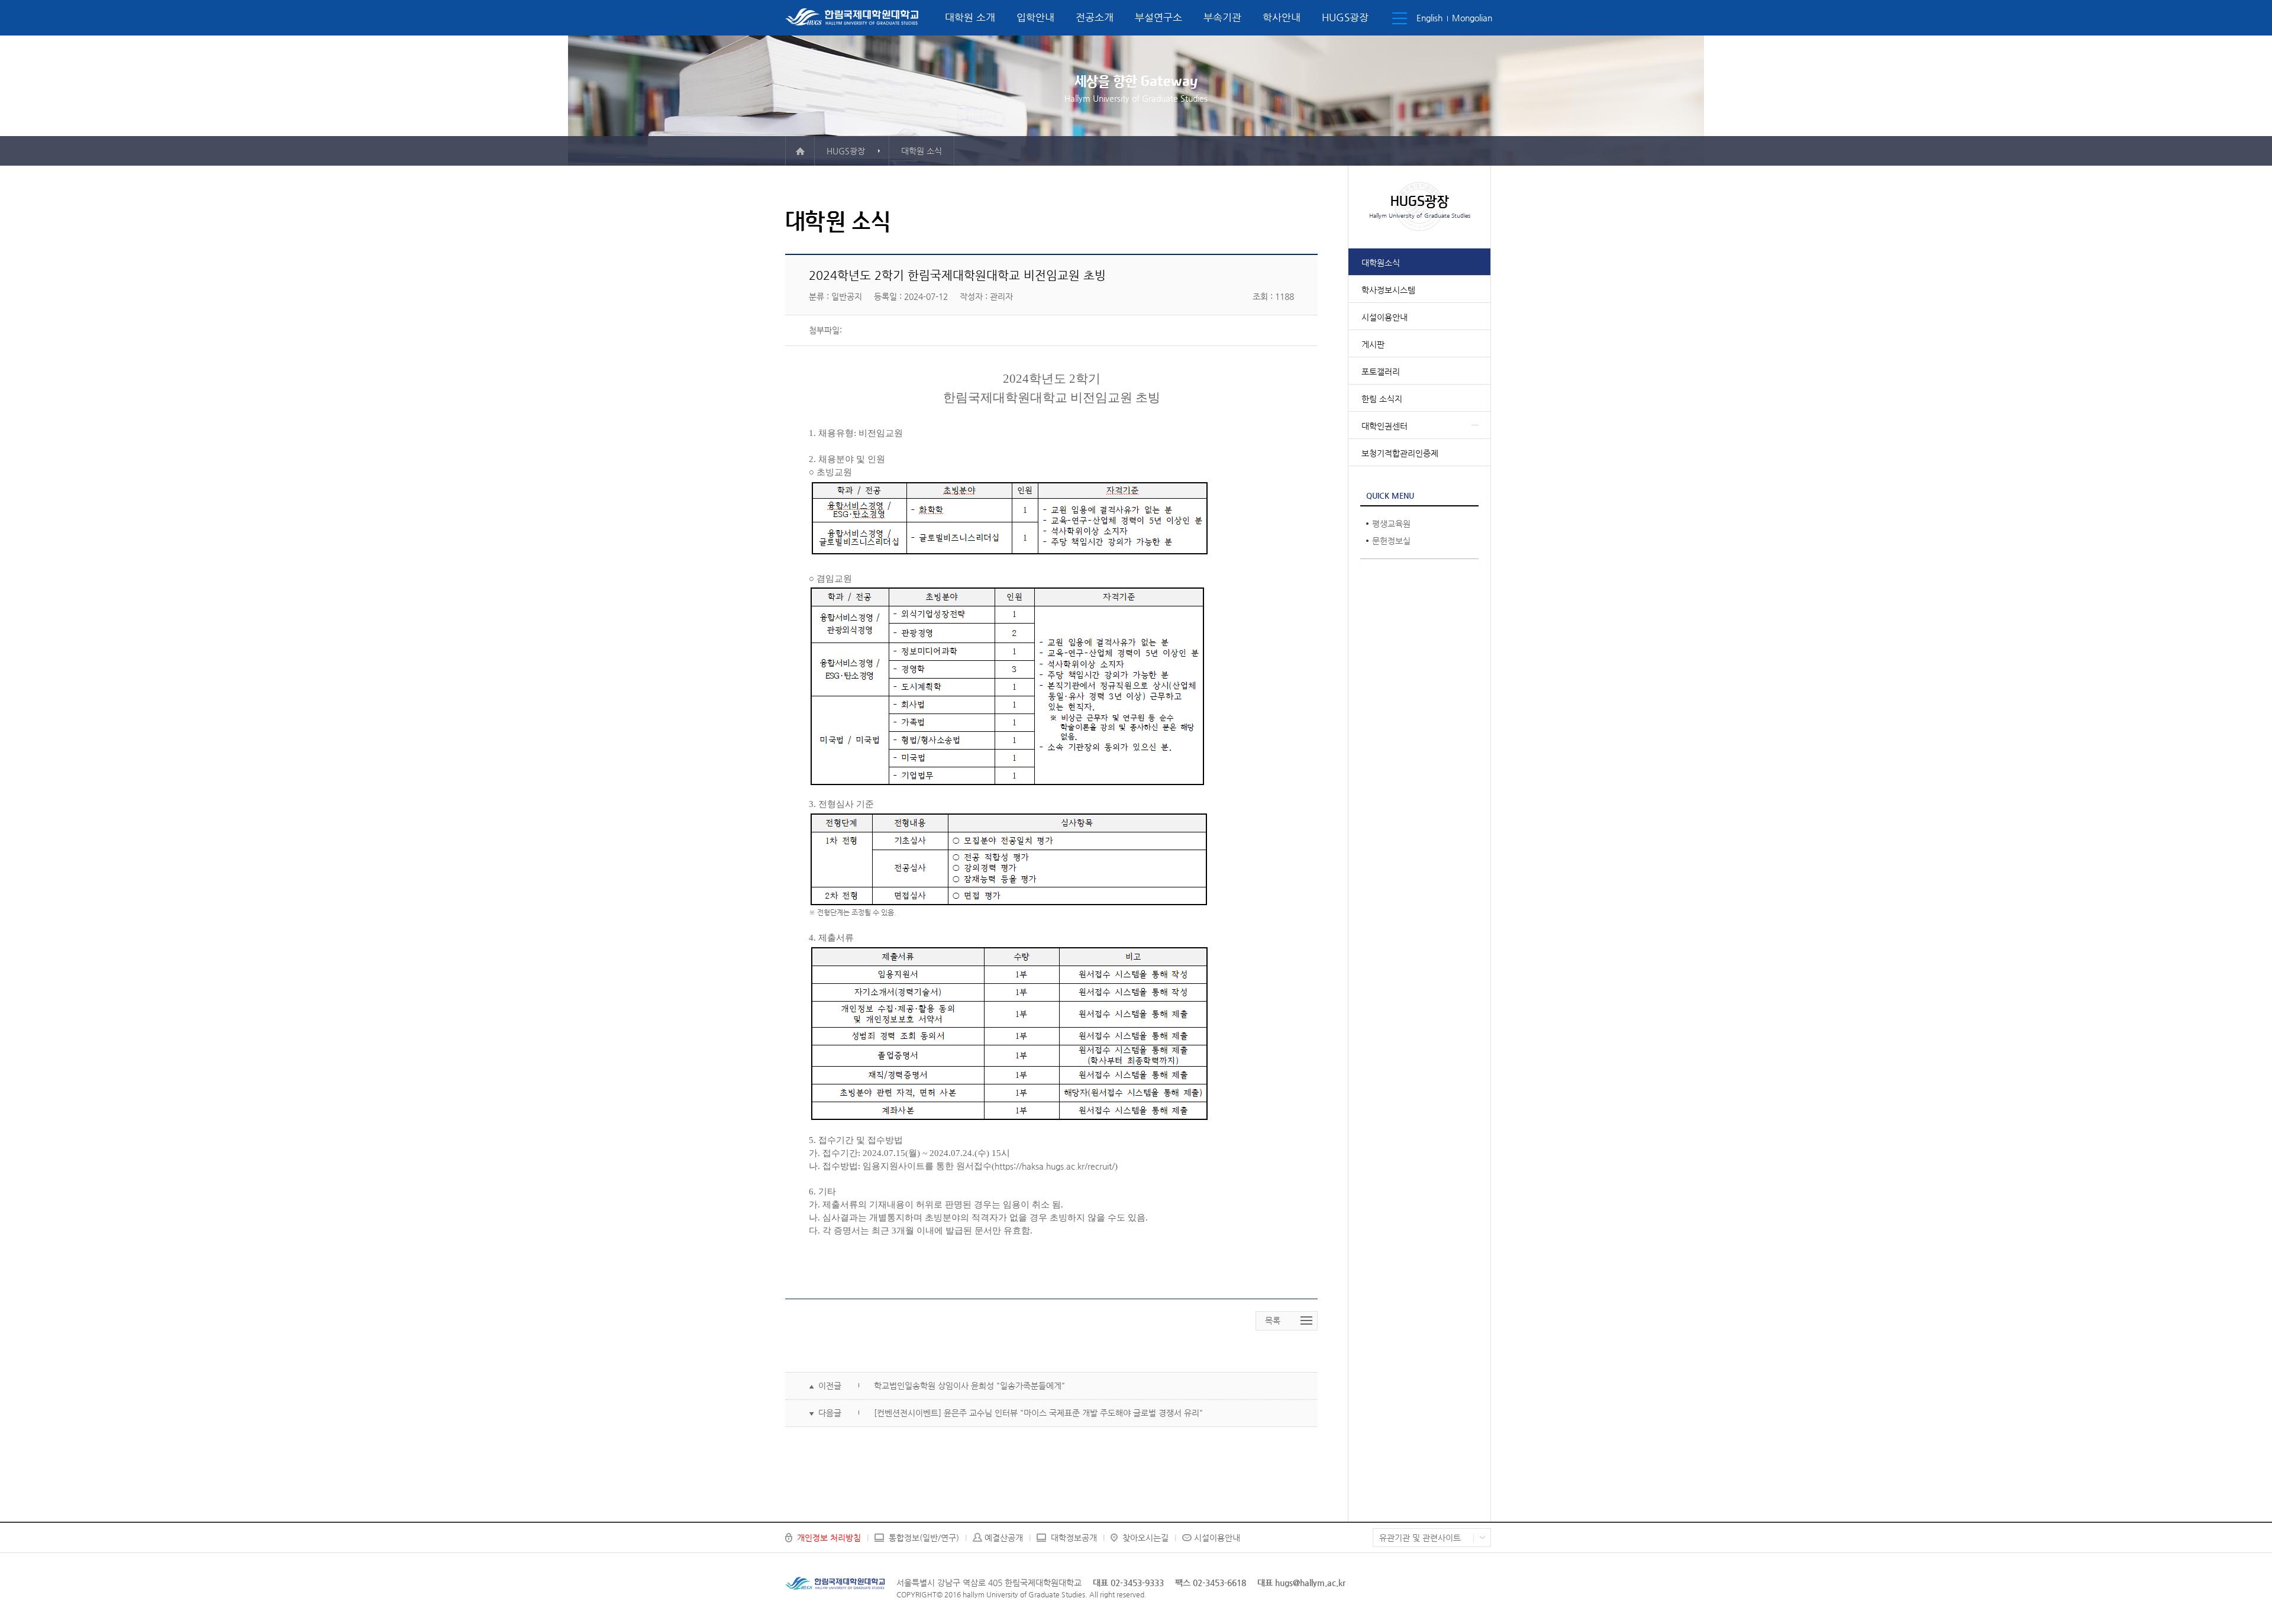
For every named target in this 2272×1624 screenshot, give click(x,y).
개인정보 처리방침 (829, 1538)
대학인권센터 (1384, 426)
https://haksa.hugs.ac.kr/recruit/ (1055, 1166)
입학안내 (1035, 17)
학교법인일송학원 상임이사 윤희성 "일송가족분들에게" (969, 1386)
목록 (1273, 1320)
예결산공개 (1004, 1538)
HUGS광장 (1345, 17)
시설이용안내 (1384, 317)
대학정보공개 (1074, 1538)
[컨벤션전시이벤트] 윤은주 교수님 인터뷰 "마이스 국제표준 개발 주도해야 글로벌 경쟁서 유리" (1038, 1413)
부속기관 (1222, 17)
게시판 (1373, 344)
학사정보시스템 (1388, 290)
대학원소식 (1381, 263)
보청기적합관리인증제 (1400, 453)
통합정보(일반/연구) (924, 1538)
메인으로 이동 (800, 151)
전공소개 (1095, 17)
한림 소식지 (1382, 399)
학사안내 (1282, 17)
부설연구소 (1158, 17)
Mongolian (1472, 18)
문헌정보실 (1391, 541)
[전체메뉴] (1400, 18)
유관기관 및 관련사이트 (1420, 1538)
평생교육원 (1391, 524)
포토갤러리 (1381, 372)
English (1429, 18)
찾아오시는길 (1145, 1538)
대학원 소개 (970, 17)
